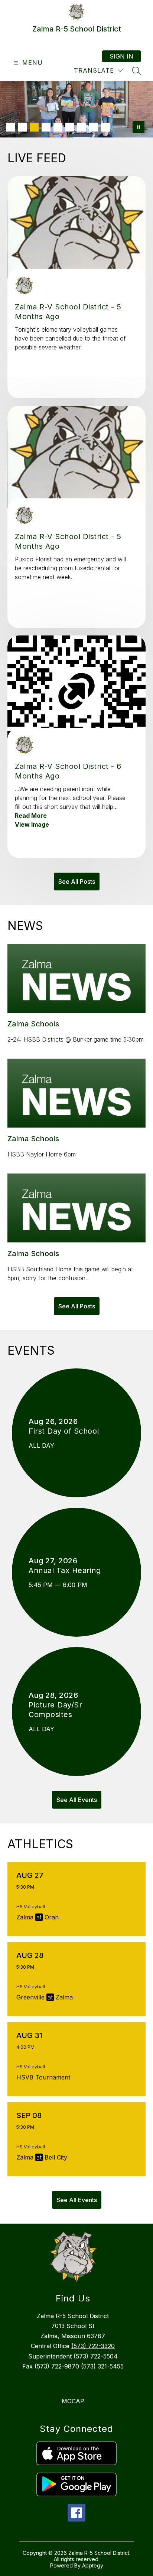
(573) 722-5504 (96, 2356)
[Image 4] (46, 127)
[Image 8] (94, 127)
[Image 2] (22, 127)
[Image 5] (58, 127)
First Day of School (66, 1431)
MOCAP (73, 2401)
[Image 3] (34, 127)
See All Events (77, 1800)
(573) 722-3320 (93, 2346)
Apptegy (93, 2565)
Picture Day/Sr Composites (55, 1710)
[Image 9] (105, 127)
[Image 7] (82, 127)
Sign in (121, 56)
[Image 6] (70, 127)
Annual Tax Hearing (67, 1570)
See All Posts (77, 882)
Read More (31, 816)
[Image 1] (10, 127)
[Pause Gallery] (139, 127)
